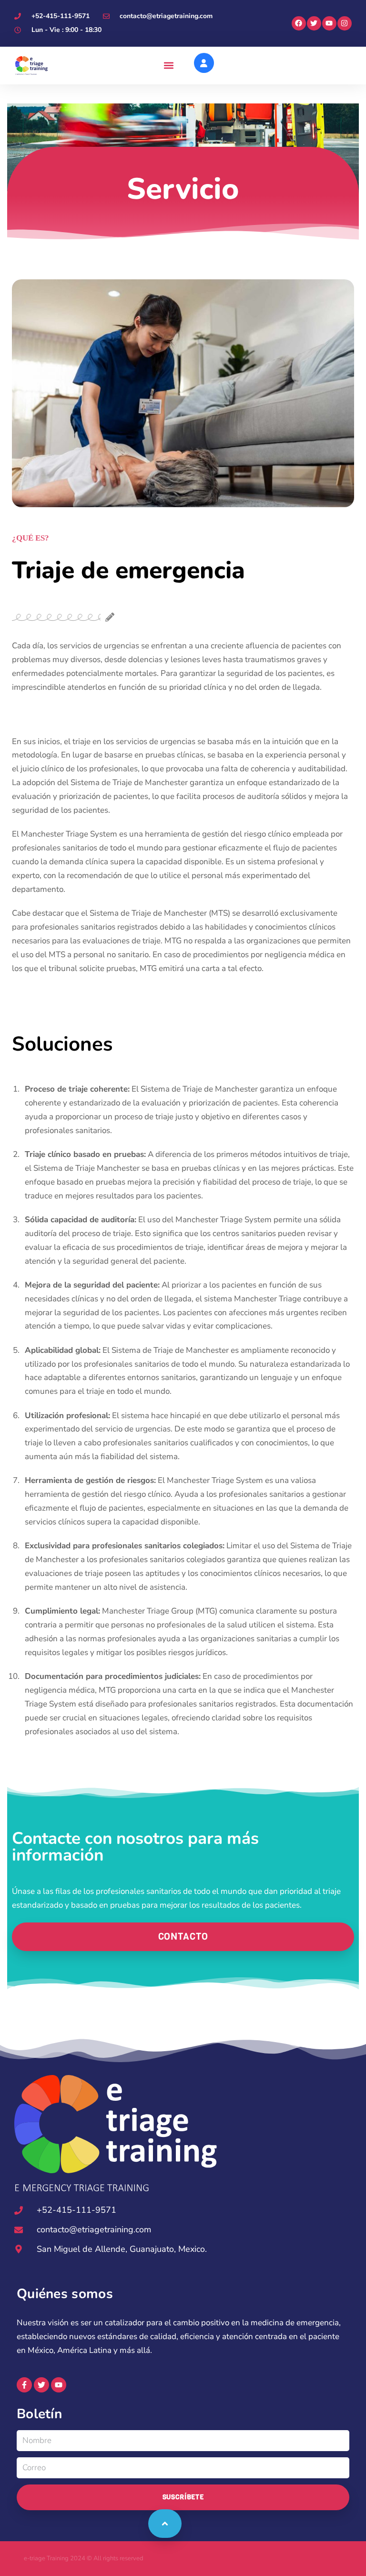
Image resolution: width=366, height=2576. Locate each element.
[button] (168, 66)
